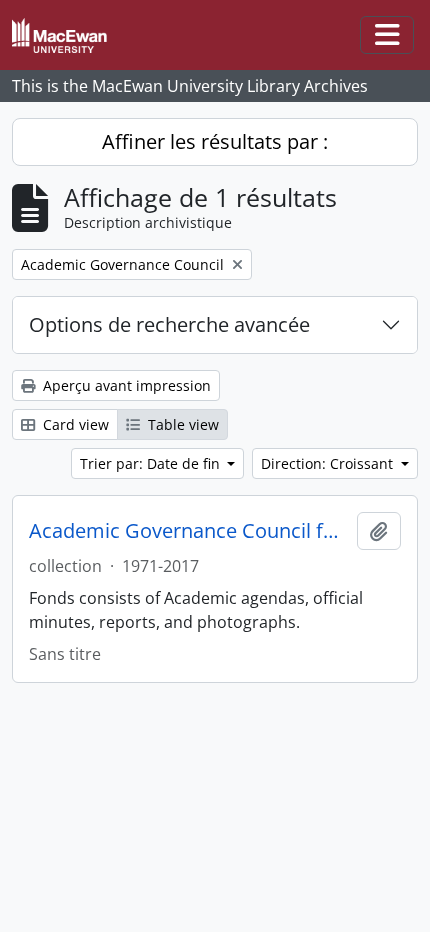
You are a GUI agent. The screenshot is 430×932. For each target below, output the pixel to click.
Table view (181, 424)
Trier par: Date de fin (152, 463)
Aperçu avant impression (125, 385)
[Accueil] (67, 35)
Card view (74, 424)
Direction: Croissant (329, 463)
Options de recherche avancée (169, 324)
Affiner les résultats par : (215, 141)
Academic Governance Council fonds (189, 531)
